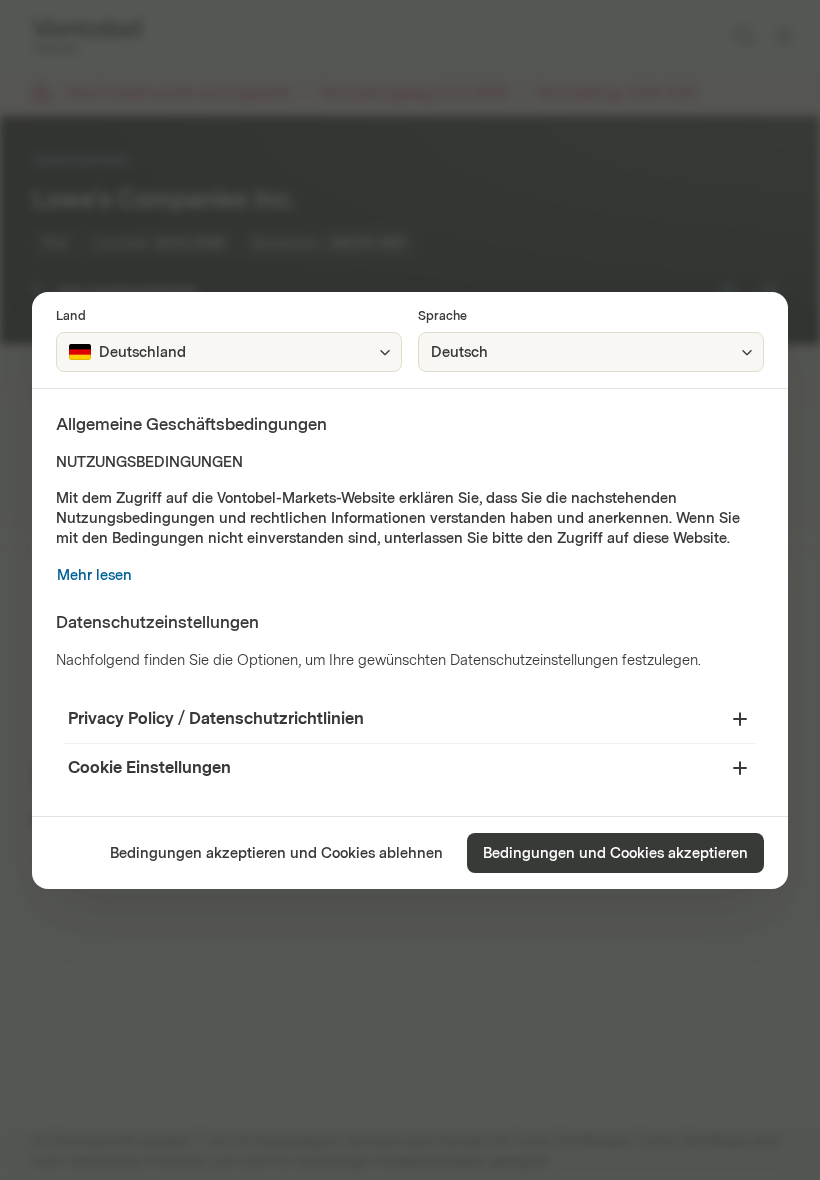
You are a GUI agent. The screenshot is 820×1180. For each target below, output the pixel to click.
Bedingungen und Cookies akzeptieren (615, 853)
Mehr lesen (94, 575)
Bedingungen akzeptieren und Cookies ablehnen (276, 853)
